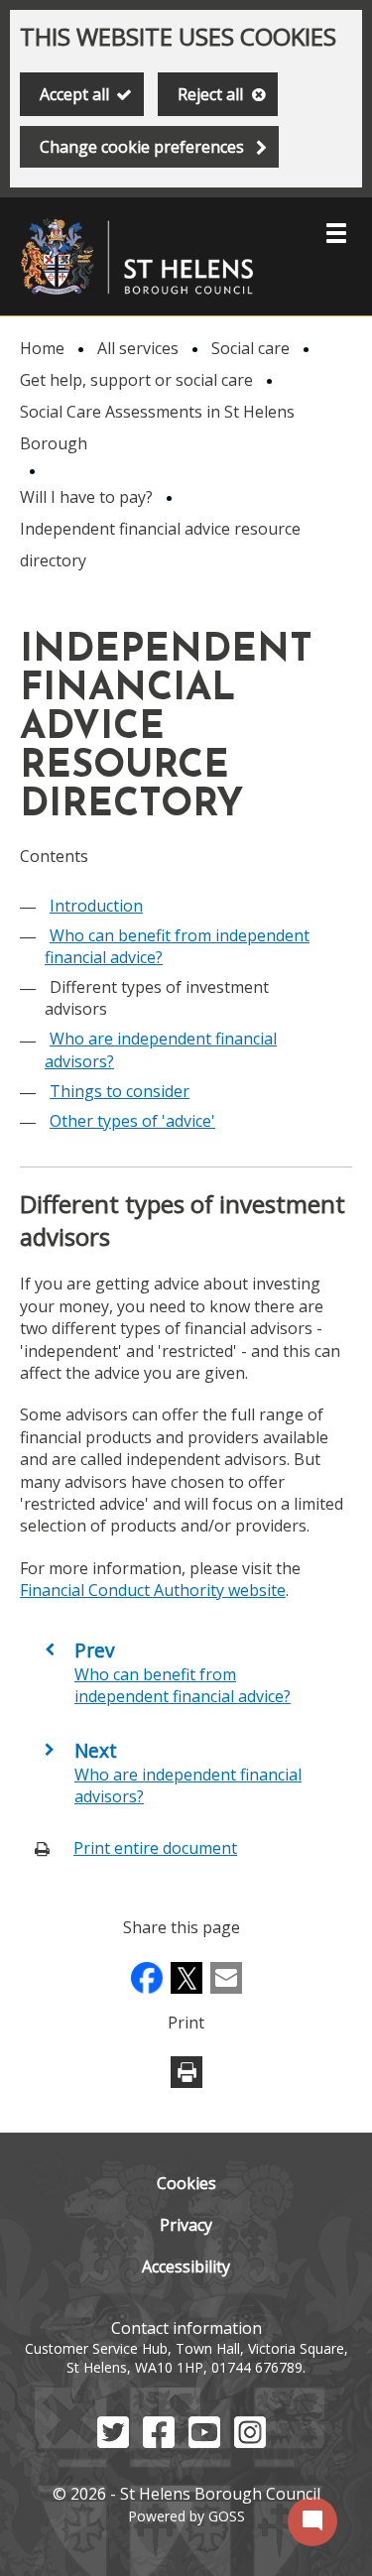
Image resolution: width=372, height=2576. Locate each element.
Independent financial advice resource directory (160, 545)
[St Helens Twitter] (113, 2442)
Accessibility (186, 2267)
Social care (250, 348)
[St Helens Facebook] (159, 2442)
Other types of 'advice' (132, 1121)
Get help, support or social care (136, 380)
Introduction (96, 906)
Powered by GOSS (186, 2516)
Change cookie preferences (142, 147)
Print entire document (155, 1848)
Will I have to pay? (86, 497)
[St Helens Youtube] (204, 2442)
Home (42, 348)
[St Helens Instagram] (250, 2442)
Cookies (186, 2183)
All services (138, 348)
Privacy (186, 2225)
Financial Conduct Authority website (153, 1590)
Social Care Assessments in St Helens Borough (157, 428)
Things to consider (120, 1091)
